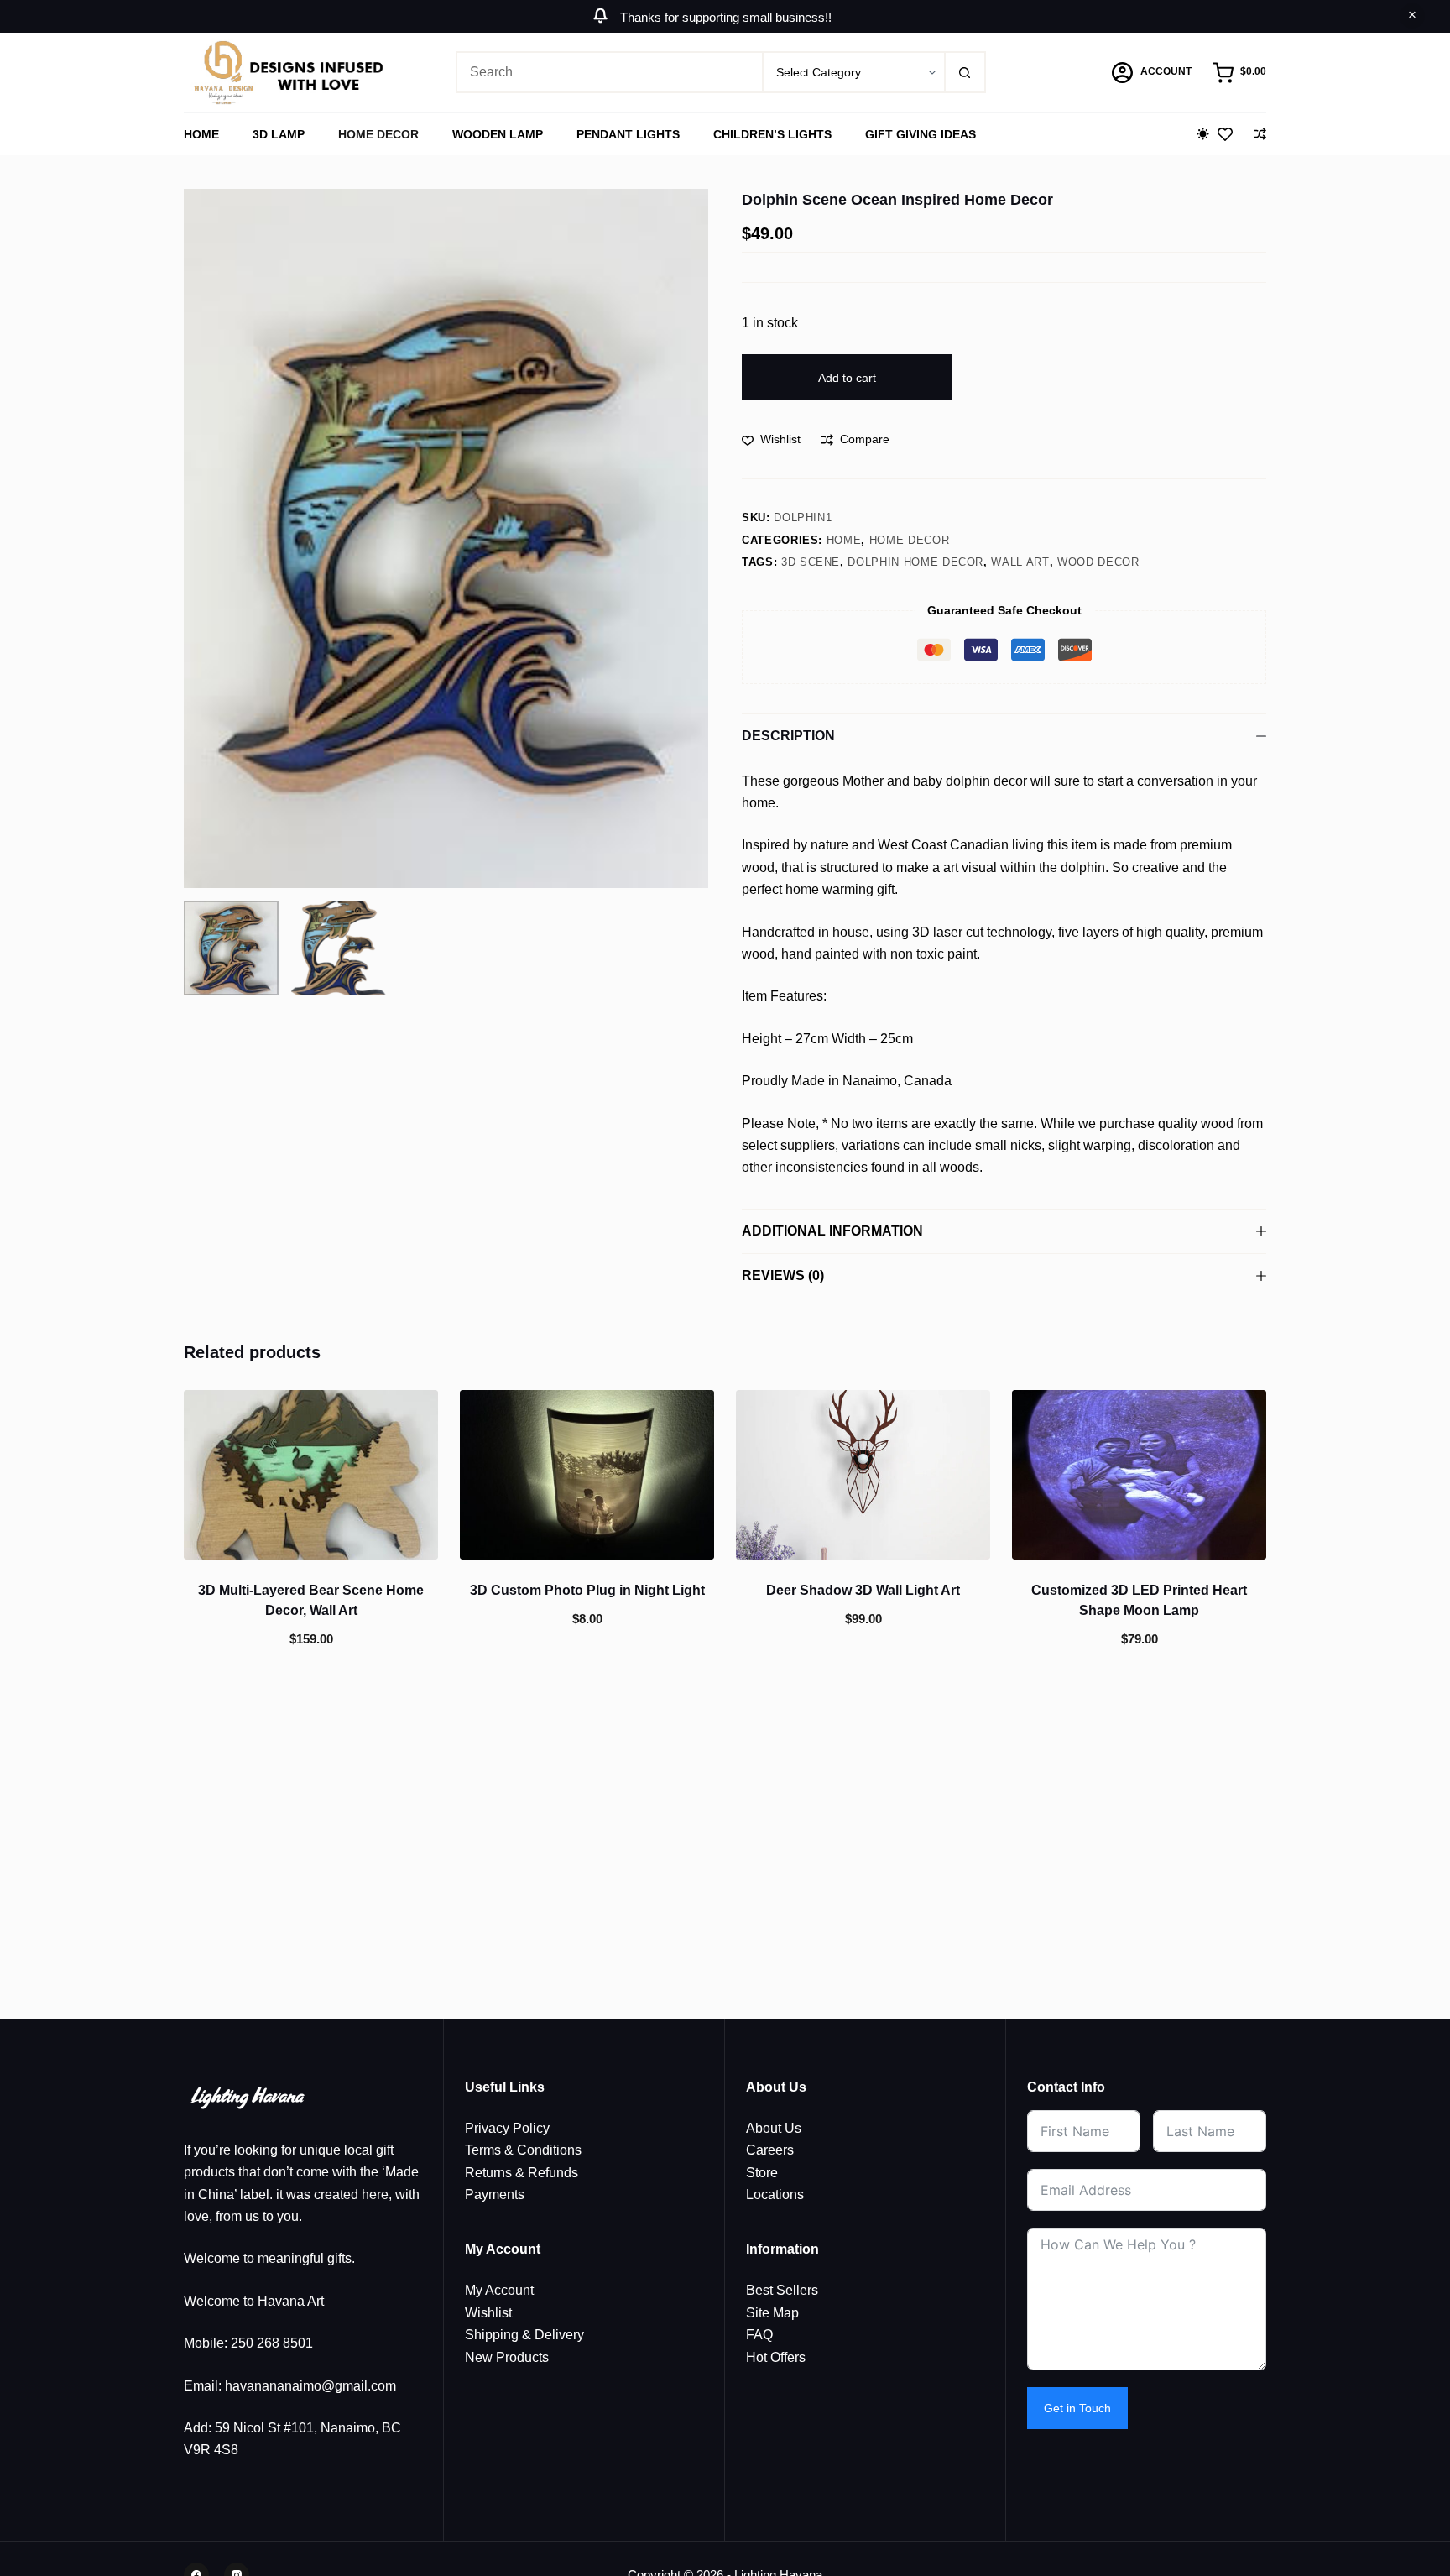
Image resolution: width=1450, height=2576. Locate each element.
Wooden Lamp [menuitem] (498, 134)
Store (762, 2173)
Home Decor (910, 540)
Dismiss (1412, 16)
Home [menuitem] (201, 134)
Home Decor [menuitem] (378, 134)
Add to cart (847, 378)
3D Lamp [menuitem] (279, 134)
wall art (1020, 562)
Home (844, 540)
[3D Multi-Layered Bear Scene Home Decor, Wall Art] (311, 1475)
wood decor (1098, 562)
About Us (774, 2128)
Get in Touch (1077, 2408)
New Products (507, 2357)
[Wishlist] (1225, 134)
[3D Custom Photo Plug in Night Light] (587, 1475)
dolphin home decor (915, 562)
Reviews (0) (783, 1275)
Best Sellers (782, 2290)
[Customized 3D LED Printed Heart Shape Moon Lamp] (1139, 1475)
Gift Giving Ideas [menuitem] (921, 134)
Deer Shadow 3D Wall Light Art (863, 1590)
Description (788, 736)
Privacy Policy (507, 2128)
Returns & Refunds (522, 2173)
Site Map (772, 2313)
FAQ (759, 2335)
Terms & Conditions (523, 2150)
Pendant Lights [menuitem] (628, 134)
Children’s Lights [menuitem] (772, 134)
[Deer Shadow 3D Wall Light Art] (863, 1475)
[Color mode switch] (1203, 134)
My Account (499, 2290)
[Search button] (965, 72)
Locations (775, 2195)
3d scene (811, 562)
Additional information (832, 1231)
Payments (495, 2195)
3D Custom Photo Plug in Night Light (587, 1590)
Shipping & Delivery (524, 2335)
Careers (770, 2150)
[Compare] (1260, 134)
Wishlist (488, 2313)
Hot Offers (776, 2357)
